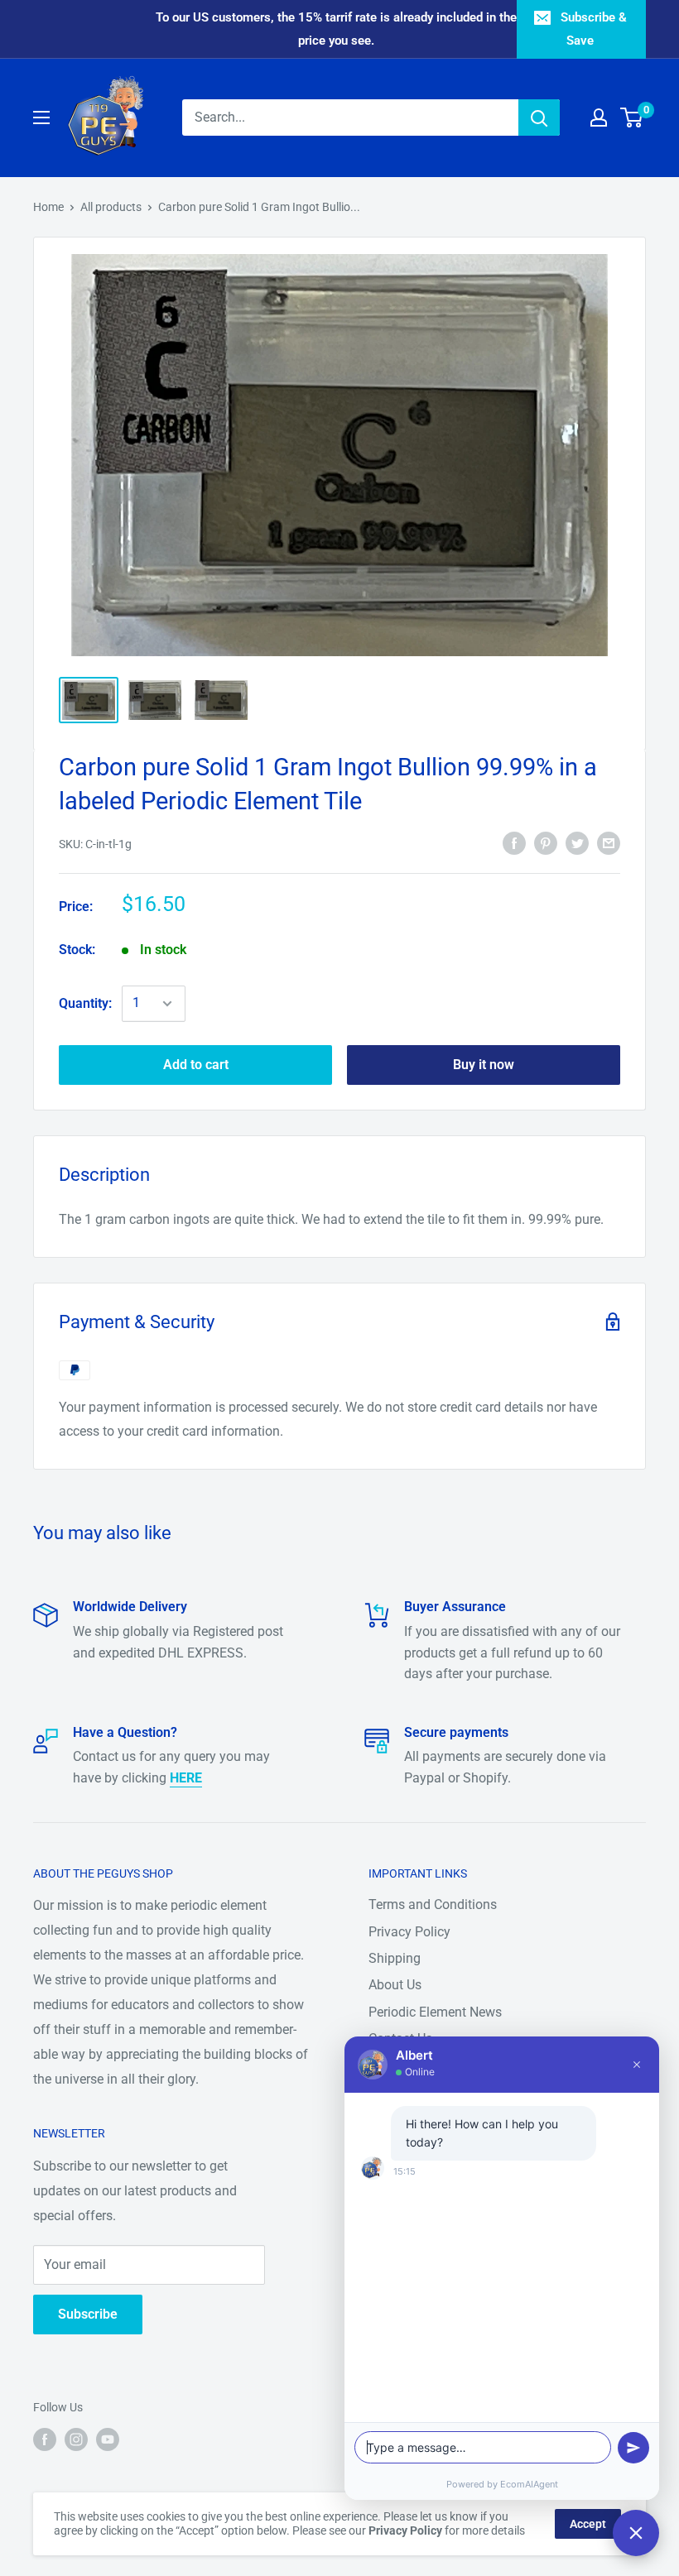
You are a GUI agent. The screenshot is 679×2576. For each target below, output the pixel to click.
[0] (632, 118)
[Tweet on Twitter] (577, 842)
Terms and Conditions (433, 1904)
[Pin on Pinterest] (546, 842)
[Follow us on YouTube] (108, 2439)
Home (48, 207)
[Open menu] (41, 118)
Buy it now (484, 1065)
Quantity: (85, 1003)
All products (111, 207)
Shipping (395, 1958)
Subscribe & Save (594, 29)
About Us (395, 1985)
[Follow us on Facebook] (45, 2439)
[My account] (599, 118)
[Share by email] (609, 842)
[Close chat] (636, 2533)
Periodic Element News (435, 2012)
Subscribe (88, 2314)
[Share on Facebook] (514, 842)
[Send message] (633, 2448)
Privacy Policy (409, 1932)
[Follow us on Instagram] (76, 2439)
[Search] (539, 118)
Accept (588, 2524)
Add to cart (196, 1065)
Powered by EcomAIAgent (502, 2484)
